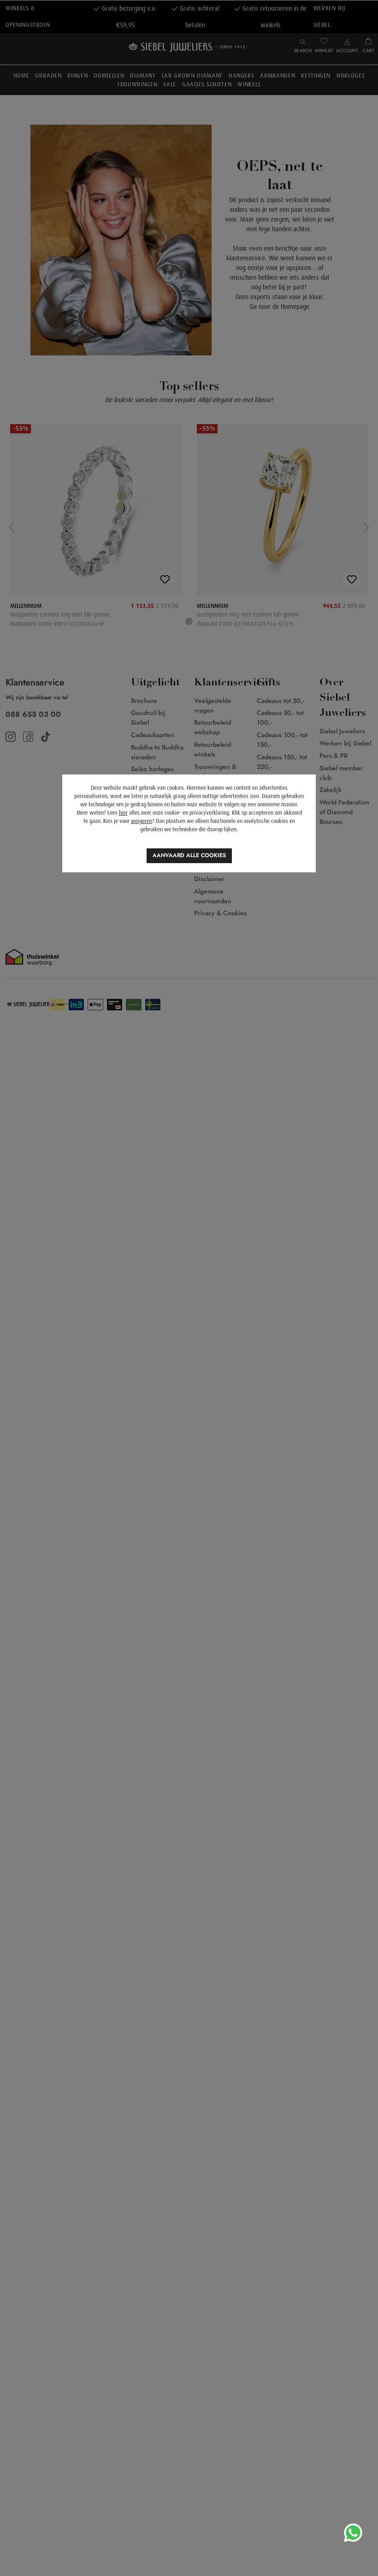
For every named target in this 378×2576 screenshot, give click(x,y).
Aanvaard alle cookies (189, 855)
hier (123, 813)
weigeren (142, 821)
